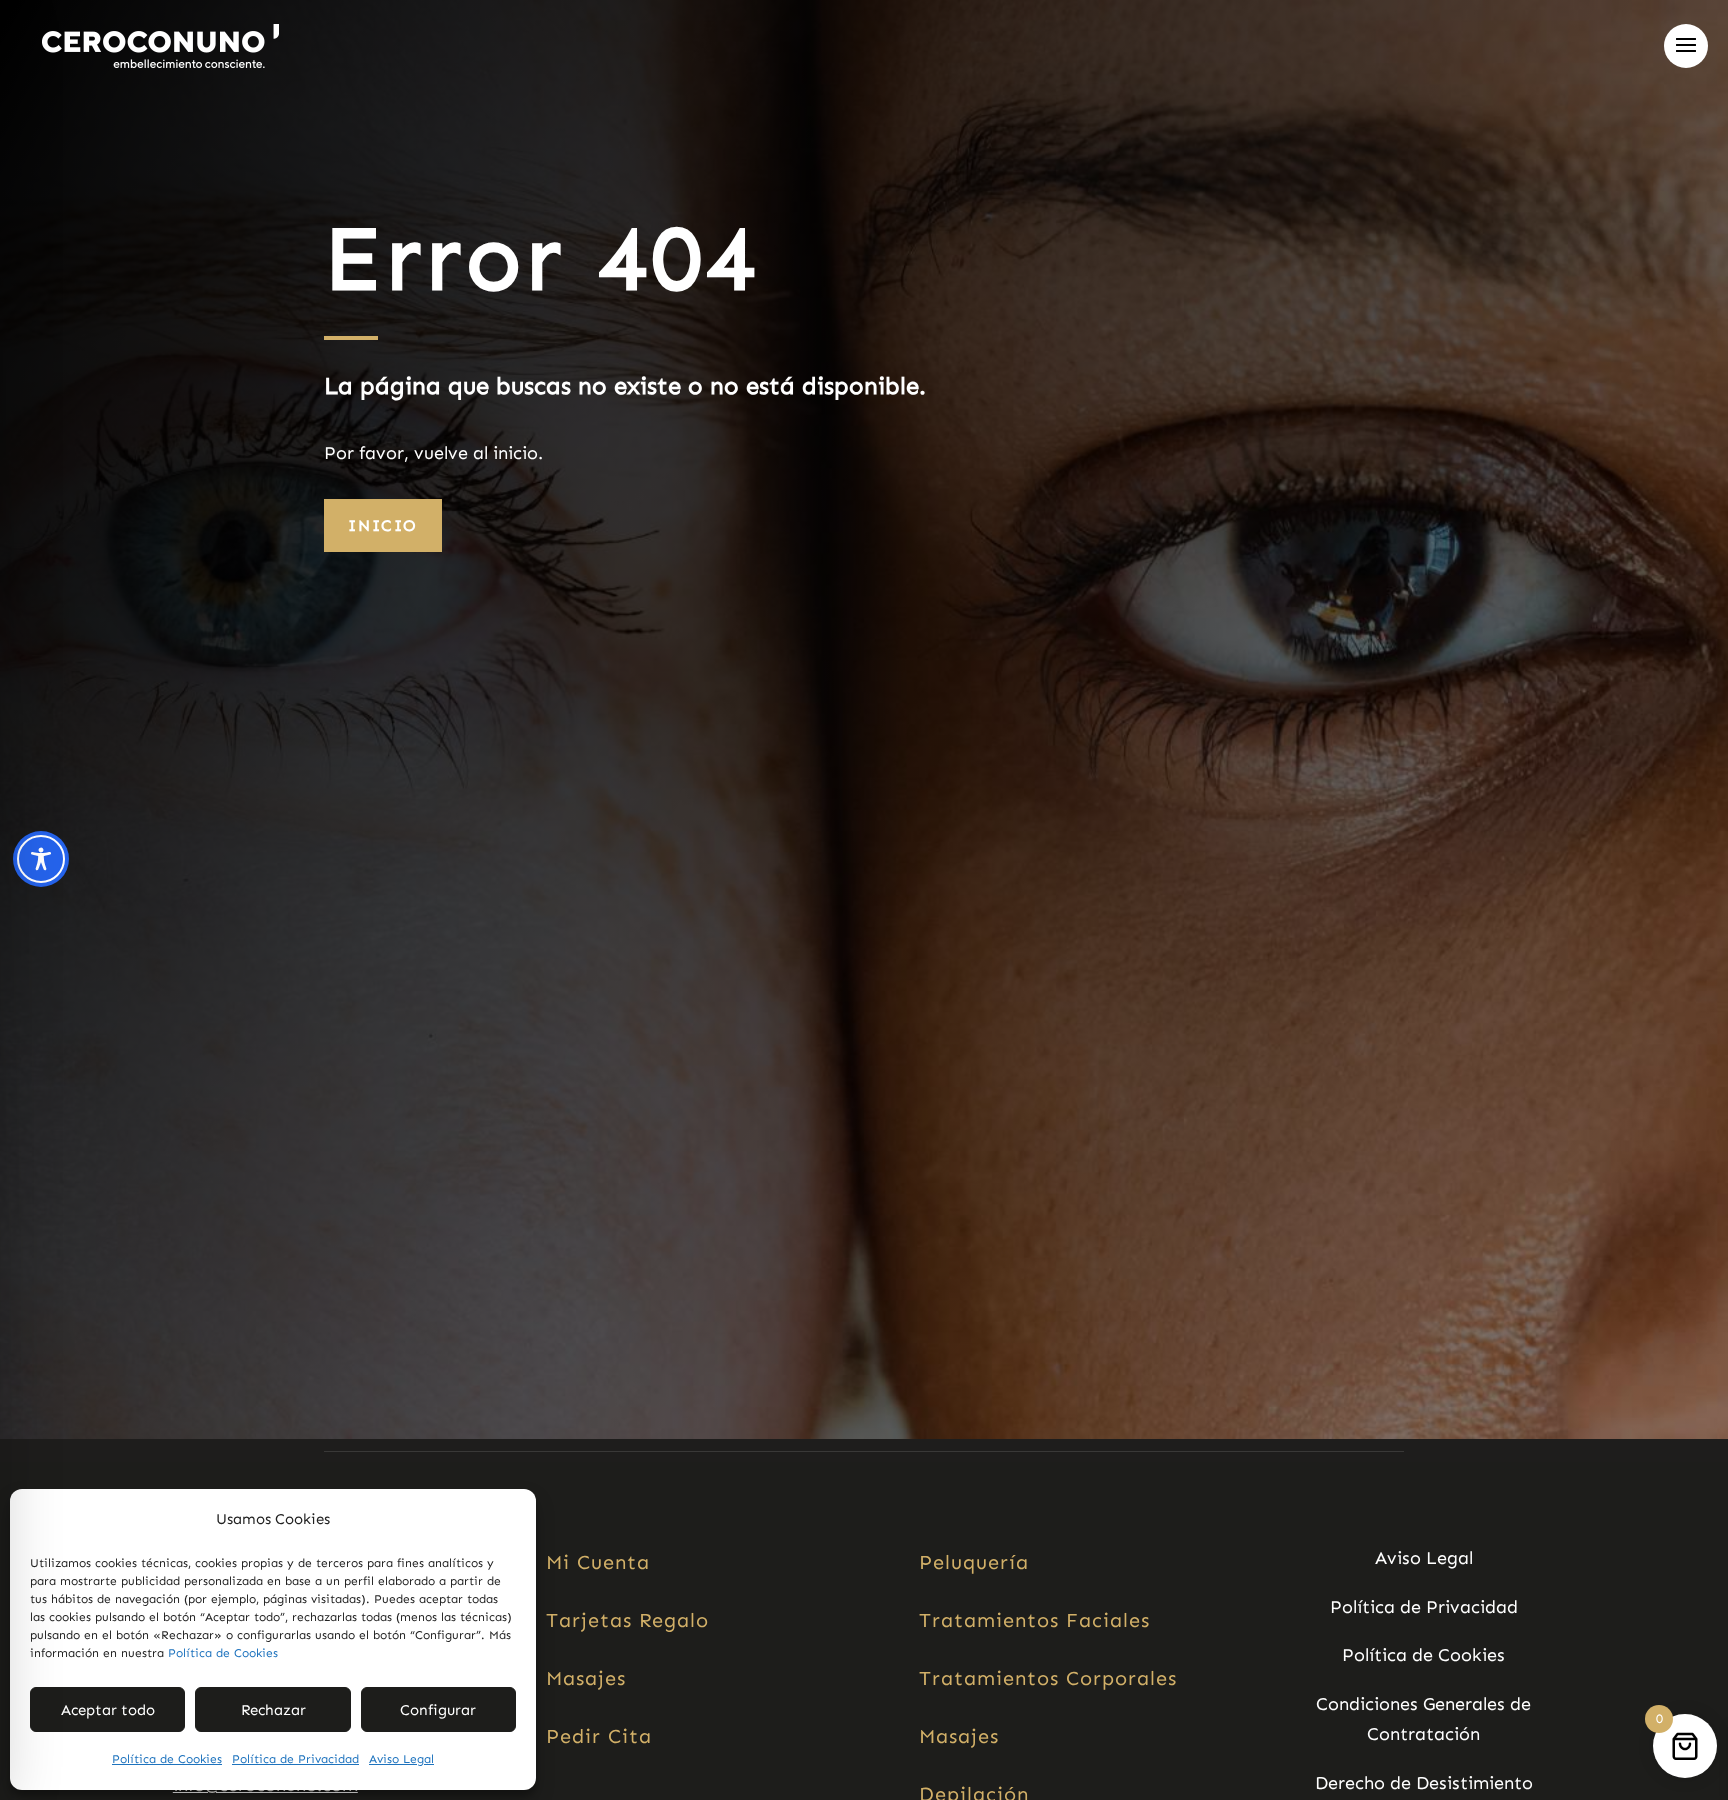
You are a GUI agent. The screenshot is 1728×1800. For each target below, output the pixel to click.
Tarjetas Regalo (627, 1620)
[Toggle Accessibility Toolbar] (41, 859)
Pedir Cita (599, 1736)
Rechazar (273, 1710)
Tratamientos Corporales (1048, 1678)
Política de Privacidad (295, 1759)
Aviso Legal (401, 1759)
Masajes (586, 1678)
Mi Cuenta (598, 1562)
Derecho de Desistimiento (1424, 1783)
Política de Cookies (223, 1653)
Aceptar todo (108, 1710)
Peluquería (974, 1562)
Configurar (438, 1710)
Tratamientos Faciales (1034, 1620)
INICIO (383, 525)
